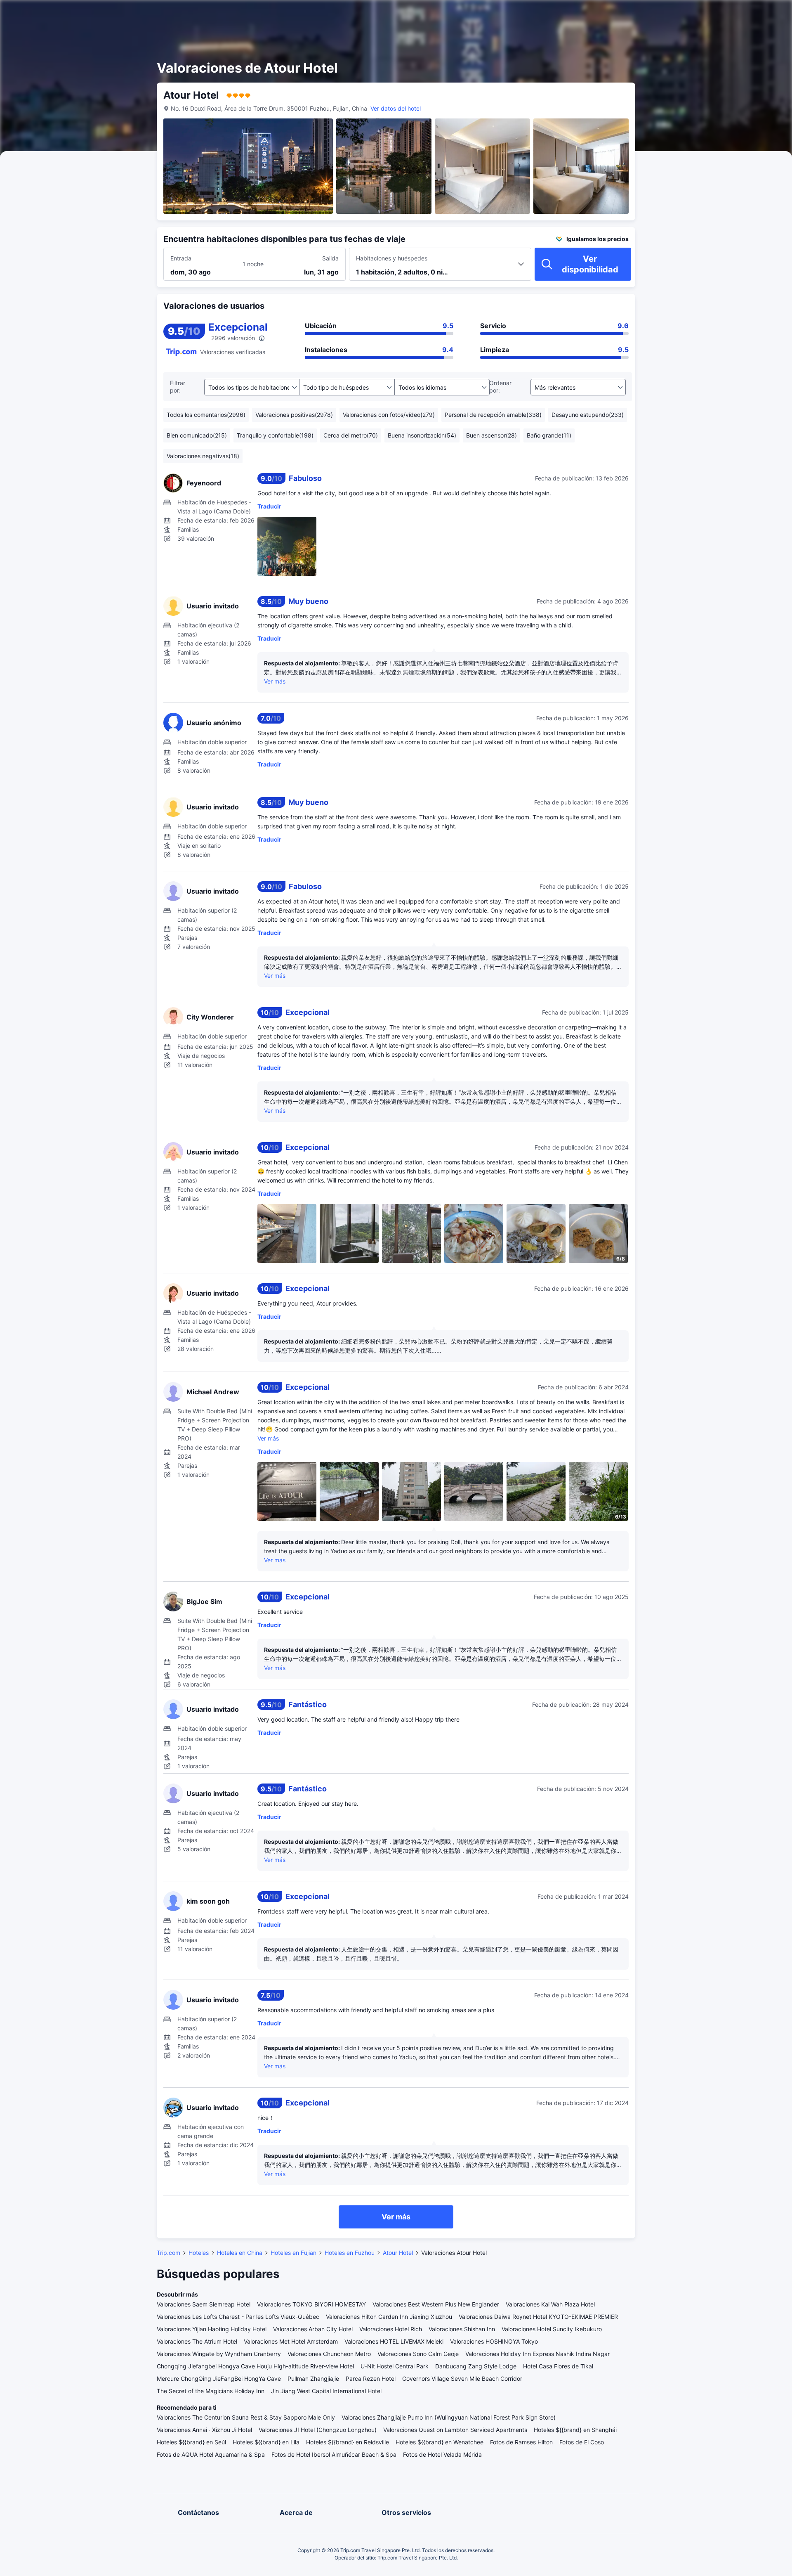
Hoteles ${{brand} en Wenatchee (440, 2442)
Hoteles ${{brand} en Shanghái (575, 2430)
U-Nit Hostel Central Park (395, 2366)
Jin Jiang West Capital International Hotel (326, 2391)
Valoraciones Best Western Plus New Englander (436, 2304)
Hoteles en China (240, 2253)
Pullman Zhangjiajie (313, 2378)
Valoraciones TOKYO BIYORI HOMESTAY (311, 2304)
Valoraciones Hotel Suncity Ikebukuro (552, 2329)
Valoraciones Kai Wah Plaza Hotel (550, 2304)
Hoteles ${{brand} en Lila (266, 2442)
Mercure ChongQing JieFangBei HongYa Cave (219, 2378)
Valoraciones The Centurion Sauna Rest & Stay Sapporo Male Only (246, 2417)
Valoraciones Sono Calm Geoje (418, 2354)
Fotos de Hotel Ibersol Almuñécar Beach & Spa (334, 2454)
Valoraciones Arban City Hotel (313, 2329)
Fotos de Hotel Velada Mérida (442, 2454)
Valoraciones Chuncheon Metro (329, 2354)
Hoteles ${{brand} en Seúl (191, 2442)
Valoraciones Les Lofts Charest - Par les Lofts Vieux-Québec (238, 2317)
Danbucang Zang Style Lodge (476, 2366)
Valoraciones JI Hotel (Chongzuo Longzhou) (318, 2430)
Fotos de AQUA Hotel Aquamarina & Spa (211, 2454)
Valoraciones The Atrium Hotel (197, 2341)
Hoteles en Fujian (293, 2253)
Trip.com (169, 2253)
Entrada (181, 258)
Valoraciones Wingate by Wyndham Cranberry (219, 2354)
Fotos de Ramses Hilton (521, 2442)
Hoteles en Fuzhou (350, 2253)
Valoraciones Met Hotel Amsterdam (291, 2341)
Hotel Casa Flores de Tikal (558, 2366)
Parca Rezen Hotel (371, 2378)
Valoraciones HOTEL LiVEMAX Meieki (394, 2341)
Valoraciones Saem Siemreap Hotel (204, 2304)
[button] (717, 14)
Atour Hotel (398, 2253)
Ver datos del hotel (396, 108)
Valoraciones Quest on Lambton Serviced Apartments (455, 2430)
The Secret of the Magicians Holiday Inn (211, 2391)
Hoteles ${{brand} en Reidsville (348, 2442)
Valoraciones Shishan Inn (462, 2329)
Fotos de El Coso (582, 2442)
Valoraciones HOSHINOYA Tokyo (494, 2341)
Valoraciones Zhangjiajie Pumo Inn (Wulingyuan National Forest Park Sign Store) (449, 2417)
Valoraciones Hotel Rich (391, 2329)
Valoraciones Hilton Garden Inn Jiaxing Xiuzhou (389, 2317)
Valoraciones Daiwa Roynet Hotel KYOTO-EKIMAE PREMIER (538, 2317)
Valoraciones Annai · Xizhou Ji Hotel (204, 2430)
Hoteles (199, 2253)
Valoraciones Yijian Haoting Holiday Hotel (212, 2329)
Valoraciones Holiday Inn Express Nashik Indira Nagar (537, 2354)
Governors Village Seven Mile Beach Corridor (462, 2378)
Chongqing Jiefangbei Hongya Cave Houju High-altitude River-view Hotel (255, 2366)
